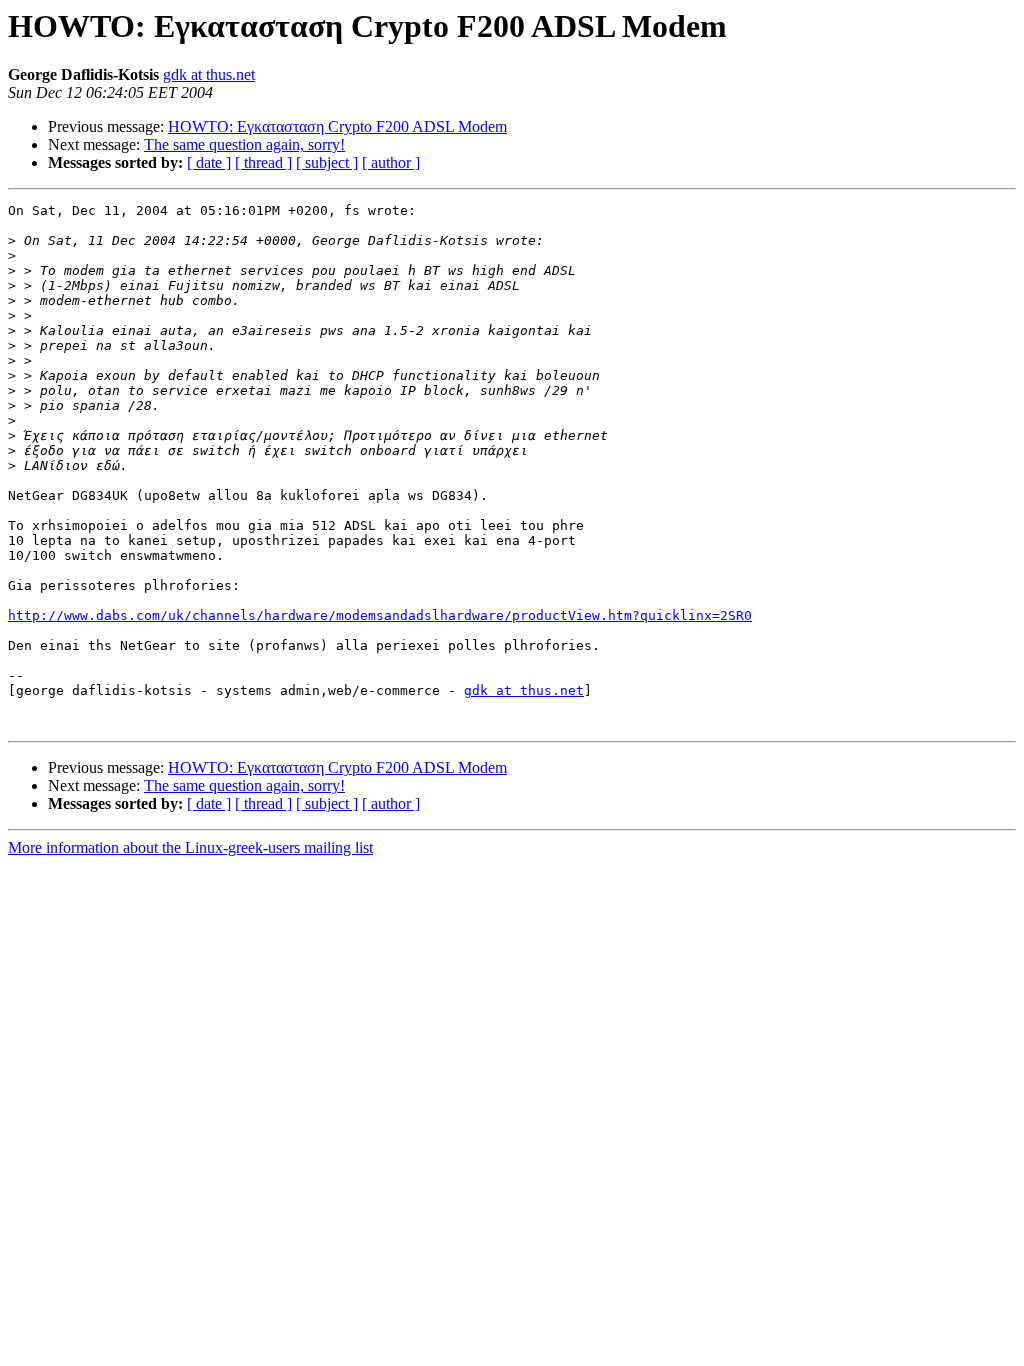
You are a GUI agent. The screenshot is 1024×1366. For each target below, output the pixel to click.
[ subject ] (327, 162)
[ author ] (391, 162)
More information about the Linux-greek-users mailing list (190, 847)
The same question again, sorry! (244, 144)
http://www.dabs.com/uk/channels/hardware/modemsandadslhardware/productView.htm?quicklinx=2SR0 (380, 615)
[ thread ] (263, 162)
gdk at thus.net (209, 74)
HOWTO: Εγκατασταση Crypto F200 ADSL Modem (337, 126)
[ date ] (209, 162)
